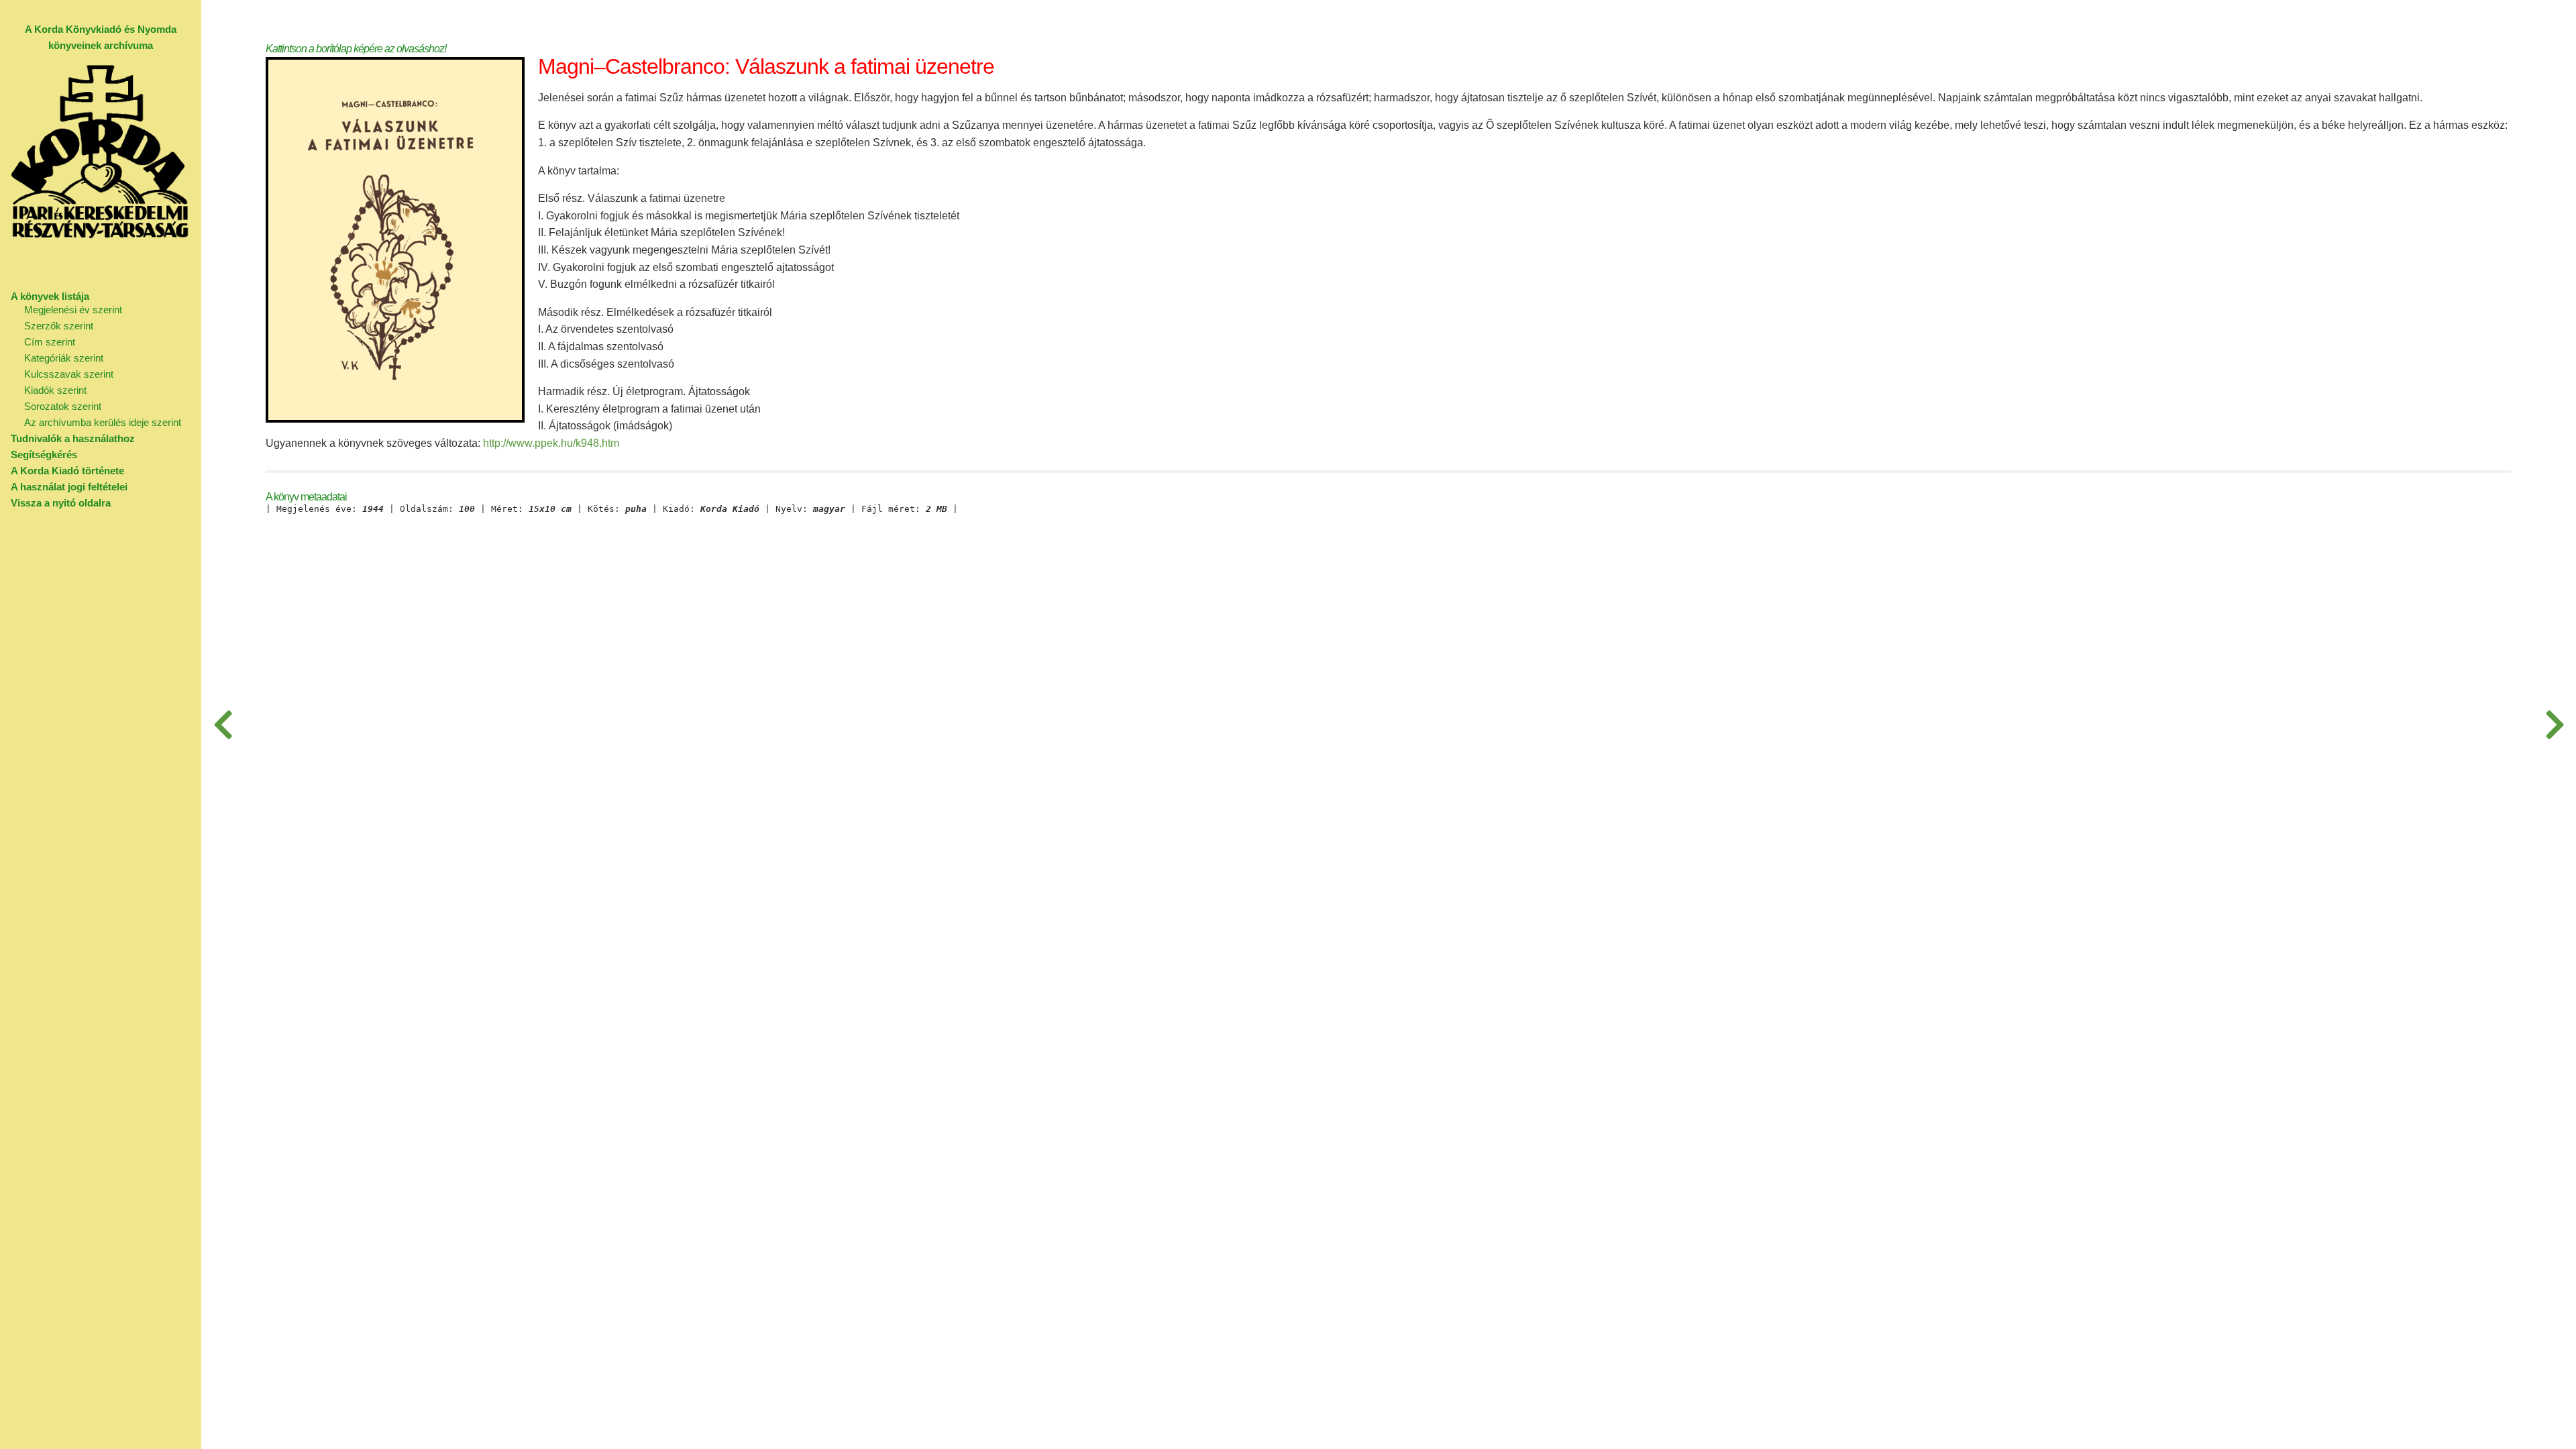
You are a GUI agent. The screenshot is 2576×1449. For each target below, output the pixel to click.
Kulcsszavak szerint (69, 374)
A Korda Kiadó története (67, 471)
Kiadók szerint (55, 390)
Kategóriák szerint (64, 358)
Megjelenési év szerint (73, 310)
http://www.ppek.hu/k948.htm (551, 443)
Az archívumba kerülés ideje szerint (103, 422)
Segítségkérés (44, 454)
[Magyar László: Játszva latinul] (2555, 724)
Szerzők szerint (59, 326)
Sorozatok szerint (63, 406)
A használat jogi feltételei (69, 487)
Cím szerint (50, 342)
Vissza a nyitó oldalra (61, 503)
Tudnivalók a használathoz (73, 438)
